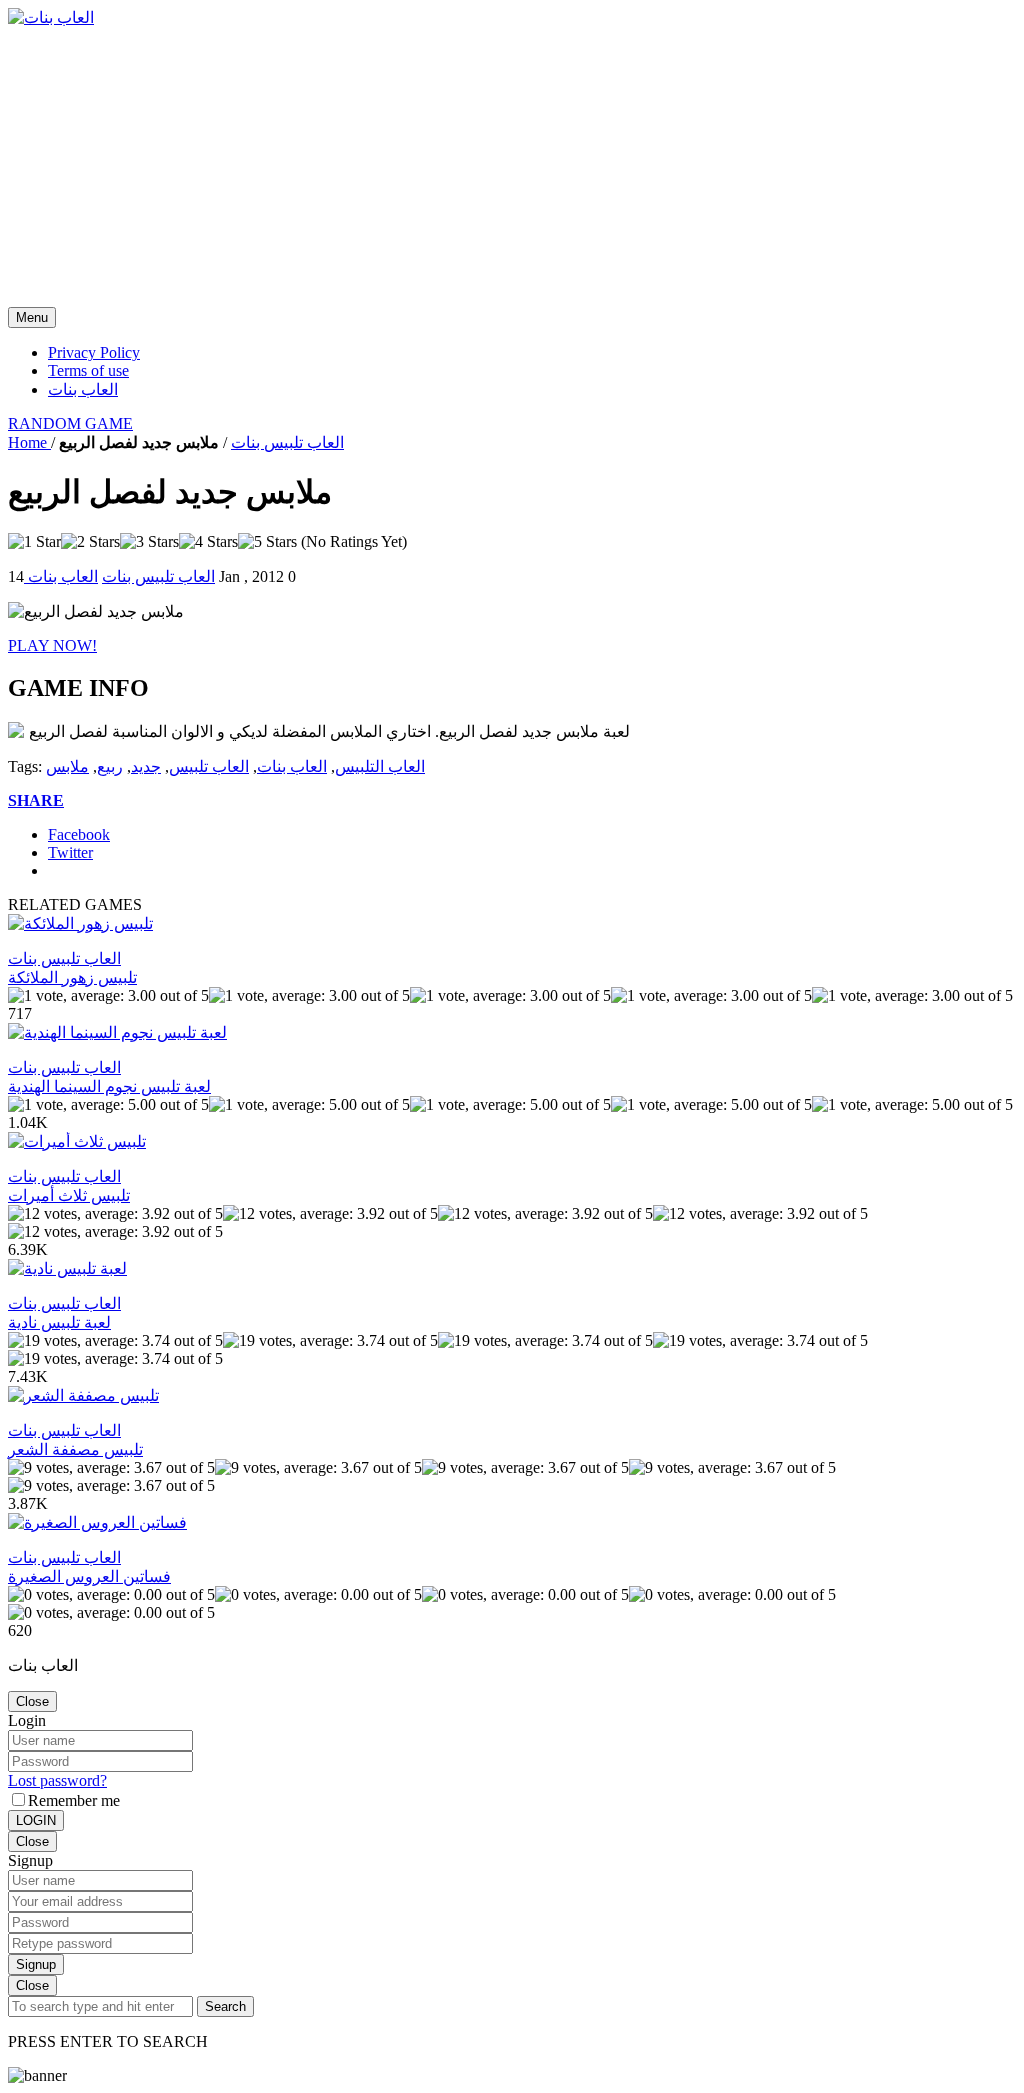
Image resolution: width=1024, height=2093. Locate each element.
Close (32, 1701)
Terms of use (88, 370)
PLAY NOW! (52, 645)
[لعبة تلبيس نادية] (67, 1268)
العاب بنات (83, 389)
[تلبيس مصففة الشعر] (83, 1395)
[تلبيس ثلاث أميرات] (77, 1141)
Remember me (74, 1800)
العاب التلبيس (380, 766)
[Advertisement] (512, 167)
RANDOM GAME (70, 423)
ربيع (110, 766)
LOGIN (36, 1820)
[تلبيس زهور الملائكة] (80, 923)
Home (29, 442)
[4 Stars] (208, 542)
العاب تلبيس (209, 766)
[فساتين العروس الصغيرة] (97, 1522)
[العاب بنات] (51, 17)
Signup (36, 1964)
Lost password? (57, 1780)
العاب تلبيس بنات (287, 442)
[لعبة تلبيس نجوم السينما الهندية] (117, 1032)
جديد (146, 766)
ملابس (67, 766)
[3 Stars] (149, 542)
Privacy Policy (94, 352)
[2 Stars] (90, 542)
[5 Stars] (267, 542)
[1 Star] (34, 542)
